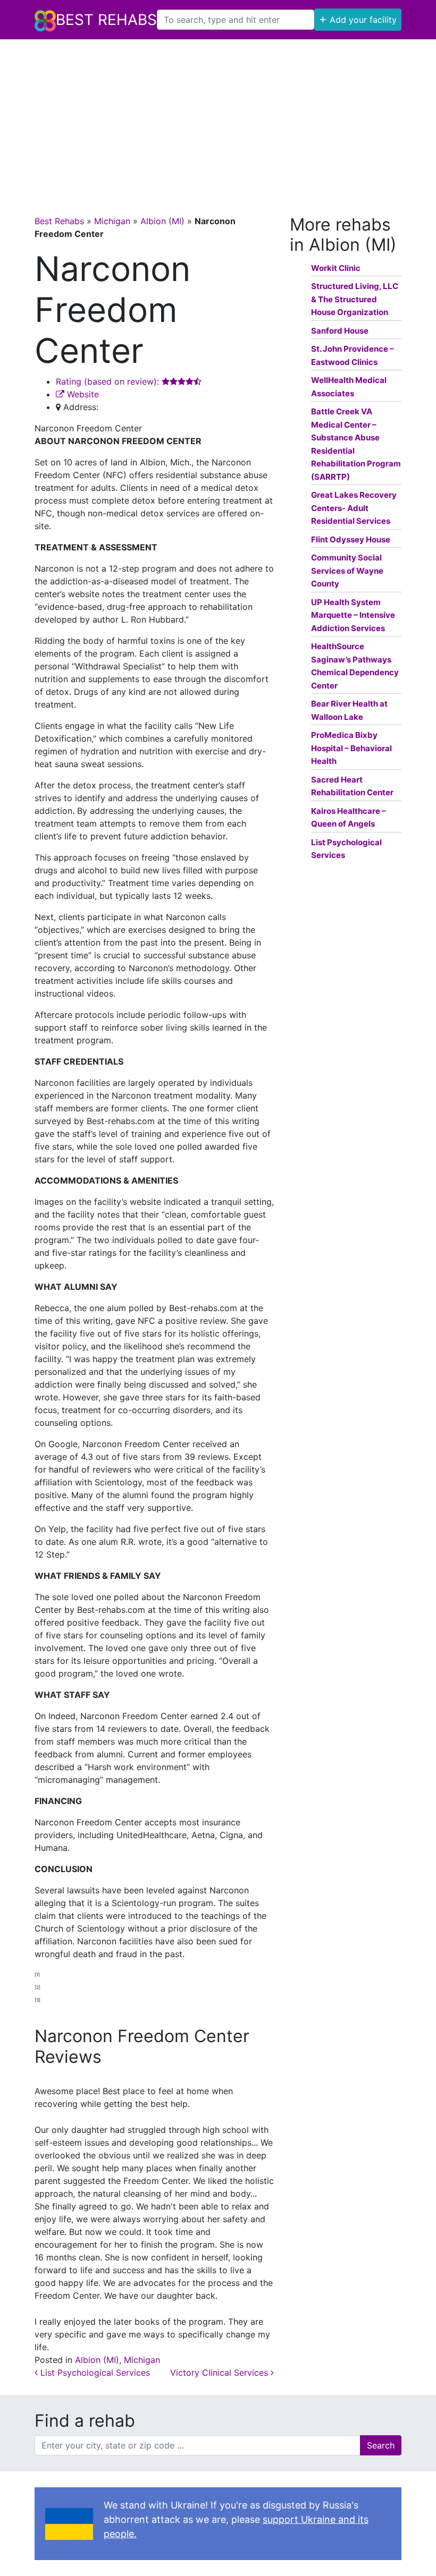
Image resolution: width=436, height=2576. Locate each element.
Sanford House (340, 331)
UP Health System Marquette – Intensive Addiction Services (353, 615)
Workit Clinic (336, 268)
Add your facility (358, 19)
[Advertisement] (218, 119)
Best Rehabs (106, 20)
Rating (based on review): (109, 381)
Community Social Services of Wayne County (347, 571)
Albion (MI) (162, 221)
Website (82, 394)
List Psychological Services (94, 2373)
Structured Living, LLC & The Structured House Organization (355, 299)
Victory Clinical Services (220, 2373)
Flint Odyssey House (351, 539)
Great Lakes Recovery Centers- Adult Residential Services (354, 508)
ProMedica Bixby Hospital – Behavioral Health (351, 748)
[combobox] (236, 20)
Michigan (112, 221)
